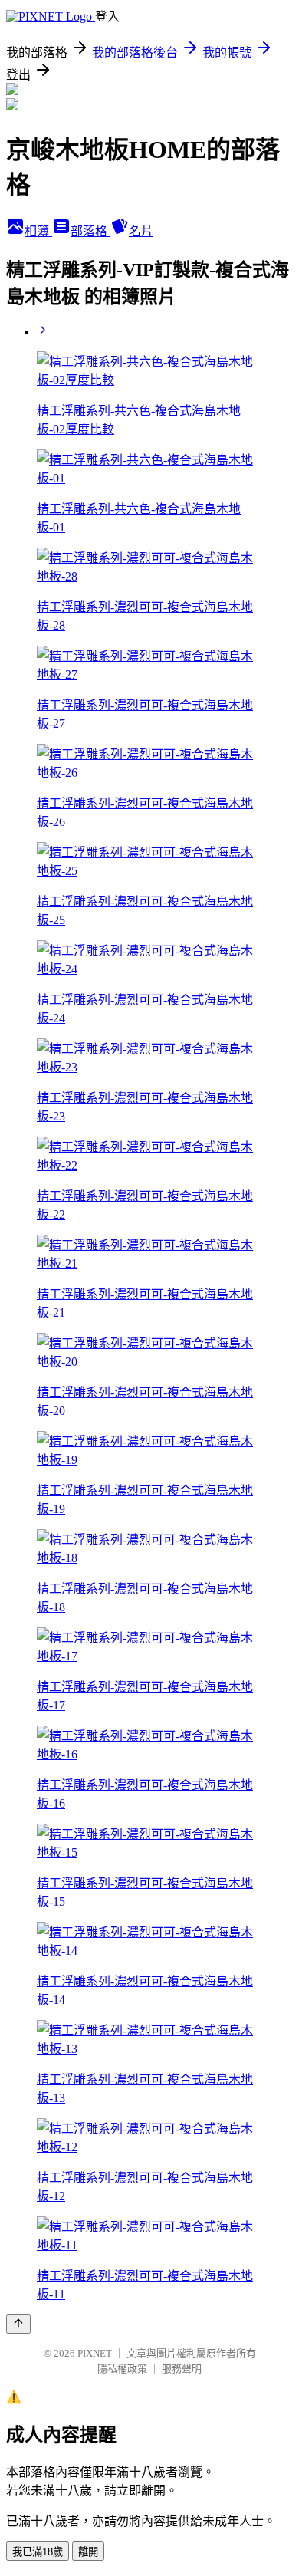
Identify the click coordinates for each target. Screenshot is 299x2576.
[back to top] (18, 2324)
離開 (88, 2552)
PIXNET (95, 2353)
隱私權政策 (122, 2369)
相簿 (38, 231)
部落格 (90, 231)
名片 (141, 231)
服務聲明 (182, 2369)
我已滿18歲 (38, 2552)
